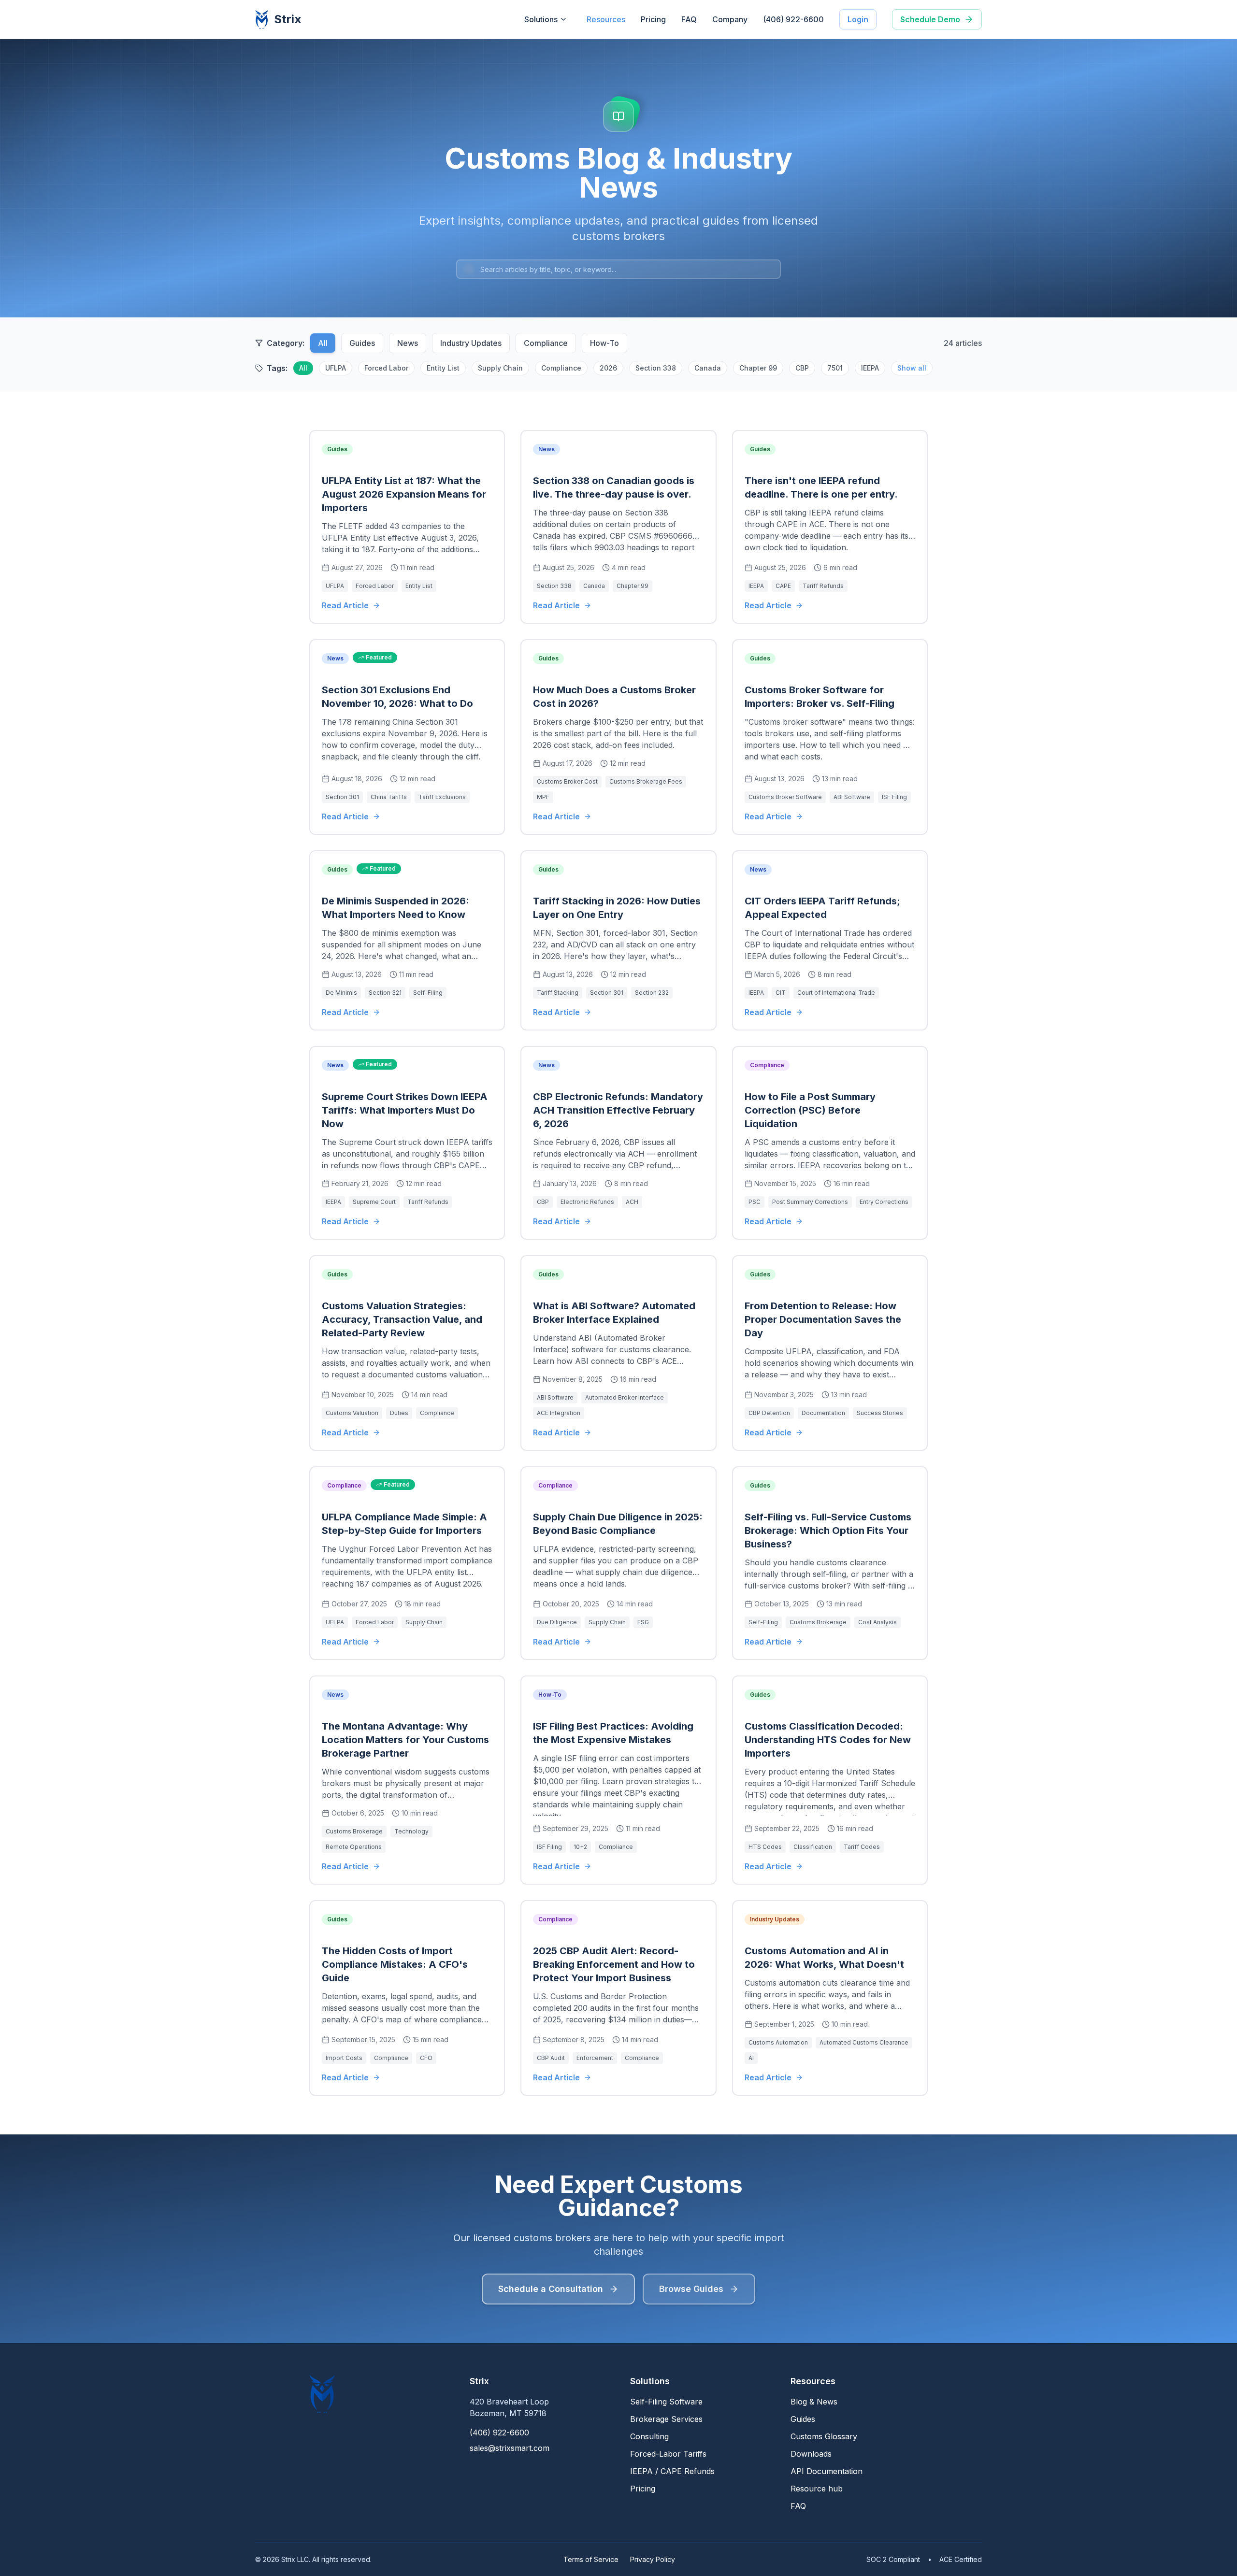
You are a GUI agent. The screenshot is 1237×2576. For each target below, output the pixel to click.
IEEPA (870, 368)
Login (858, 19)
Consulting (649, 2436)
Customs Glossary (824, 2436)
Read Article (345, 605)
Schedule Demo (930, 19)
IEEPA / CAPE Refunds (672, 2471)
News (408, 343)
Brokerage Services (666, 2419)
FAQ (689, 19)
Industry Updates (471, 343)
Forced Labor (386, 368)
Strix (288, 19)
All (323, 343)
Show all (912, 368)
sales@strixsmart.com (510, 2448)
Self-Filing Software (666, 2402)
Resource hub (817, 2489)
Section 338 (656, 368)
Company (730, 19)
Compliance (546, 343)
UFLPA (336, 368)
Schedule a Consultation (551, 2289)
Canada (708, 368)
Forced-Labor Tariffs (668, 2454)
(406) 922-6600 (793, 19)
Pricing (653, 19)
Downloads (811, 2454)
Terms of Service (591, 2559)
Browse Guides (691, 2289)
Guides (362, 343)
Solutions (541, 19)
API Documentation (827, 2471)
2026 (608, 368)
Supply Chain (500, 368)
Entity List (443, 368)
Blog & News (814, 2402)
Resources (606, 19)
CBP (802, 368)
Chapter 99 (758, 368)
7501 (835, 368)
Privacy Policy (653, 2559)
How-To (604, 343)
